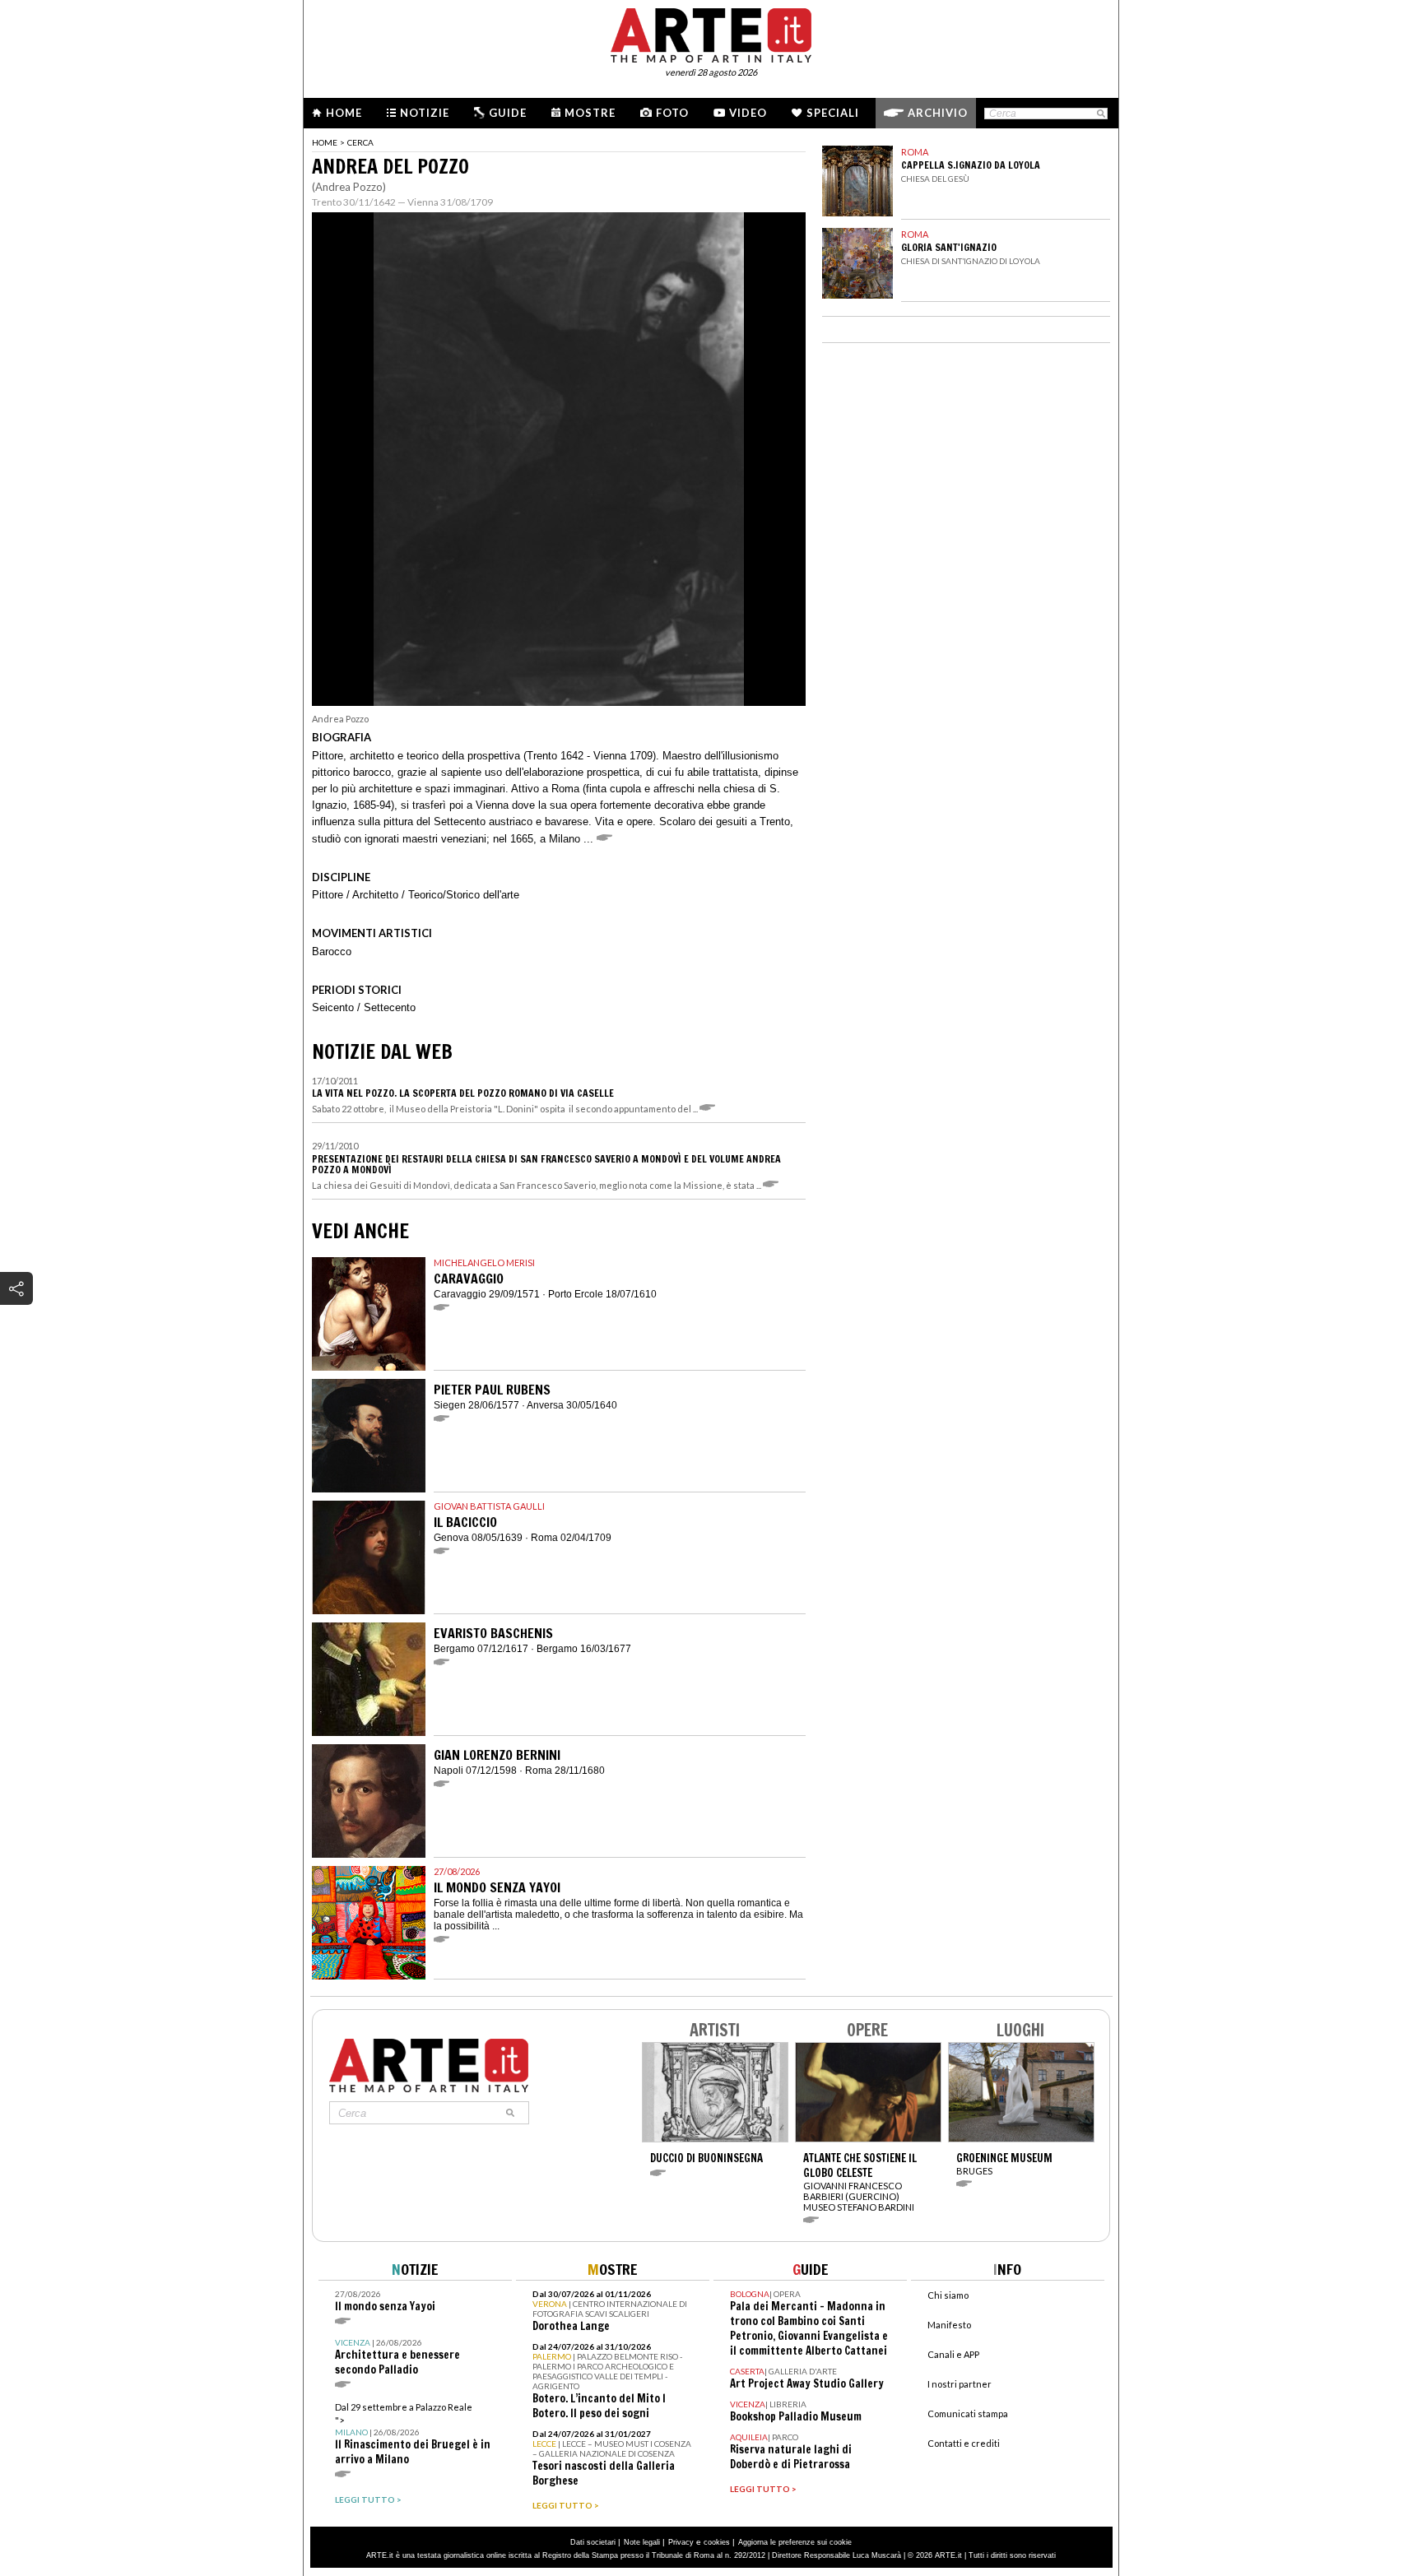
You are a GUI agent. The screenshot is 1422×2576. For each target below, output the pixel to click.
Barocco (332, 951)
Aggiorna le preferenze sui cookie (795, 2542)
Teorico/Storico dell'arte (464, 895)
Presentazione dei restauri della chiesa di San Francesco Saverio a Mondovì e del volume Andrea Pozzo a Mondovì (546, 1164)
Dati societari (593, 2542)
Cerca (360, 142)
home (325, 142)
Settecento (390, 1007)
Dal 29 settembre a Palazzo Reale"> (413, 2434)
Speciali (833, 113)
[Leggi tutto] (710, 1109)
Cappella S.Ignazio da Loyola (971, 165)
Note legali (642, 2542)
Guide (508, 113)
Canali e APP (953, 2354)
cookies (717, 2542)
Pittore (328, 895)
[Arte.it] (711, 33)
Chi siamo (948, 2295)
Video (748, 113)
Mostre (590, 113)
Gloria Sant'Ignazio (949, 247)
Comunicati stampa (968, 2414)
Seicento (333, 1007)
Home (344, 113)
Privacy (681, 2542)
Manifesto (949, 2325)
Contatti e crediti (964, 2443)
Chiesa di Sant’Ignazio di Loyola (971, 261)
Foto (672, 113)
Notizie (425, 113)
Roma (915, 152)
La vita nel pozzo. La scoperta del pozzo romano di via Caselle (463, 1093)
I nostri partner (960, 2384)
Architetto (375, 895)
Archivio (938, 113)
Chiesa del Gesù (935, 179)
